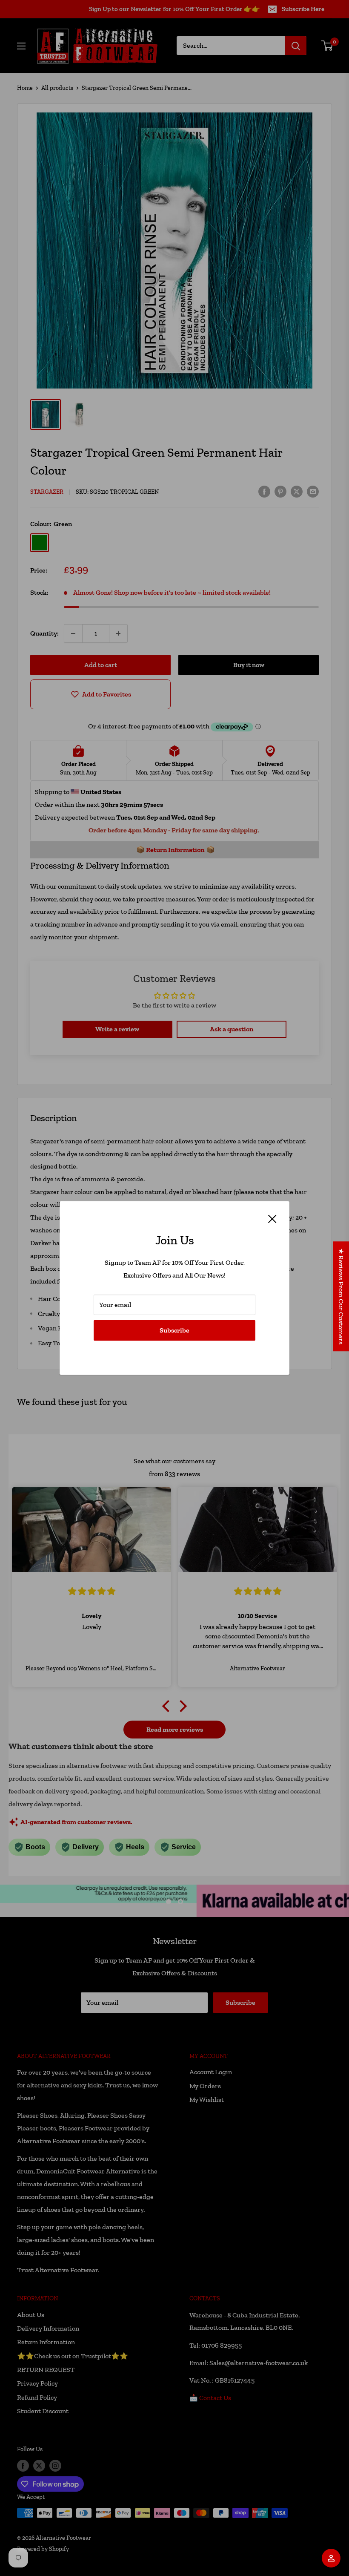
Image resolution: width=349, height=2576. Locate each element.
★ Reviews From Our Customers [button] (341, 1296)
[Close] (272, 1218)
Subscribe (174, 1330)
